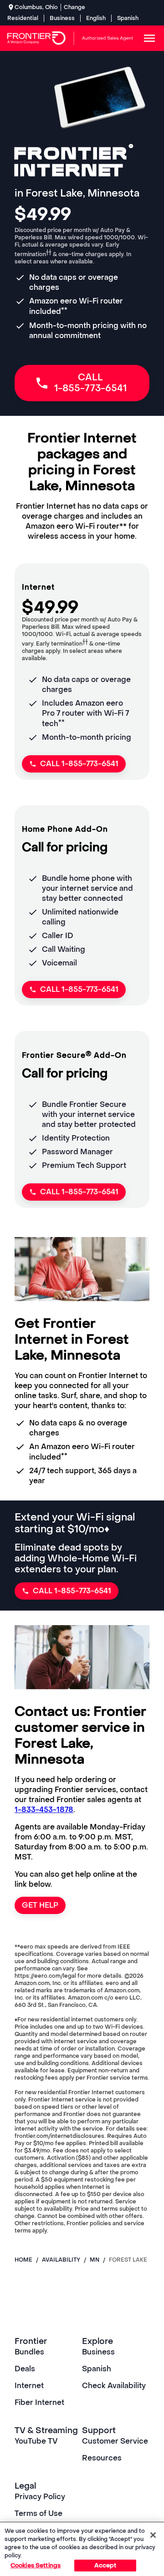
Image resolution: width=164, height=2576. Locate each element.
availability (61, 2260)
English (96, 18)
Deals (25, 2369)
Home (23, 2260)
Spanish (128, 18)
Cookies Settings (36, 2565)
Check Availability (114, 2386)
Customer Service (115, 2441)
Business (62, 18)
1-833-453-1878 (44, 1810)
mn (95, 2260)
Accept (105, 2565)
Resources (102, 2458)
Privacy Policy (40, 2497)
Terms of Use (38, 2513)
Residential (23, 18)
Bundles (29, 2352)
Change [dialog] (74, 7)
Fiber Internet (39, 2402)
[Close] (153, 2535)
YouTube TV (36, 2441)
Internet (29, 2386)
